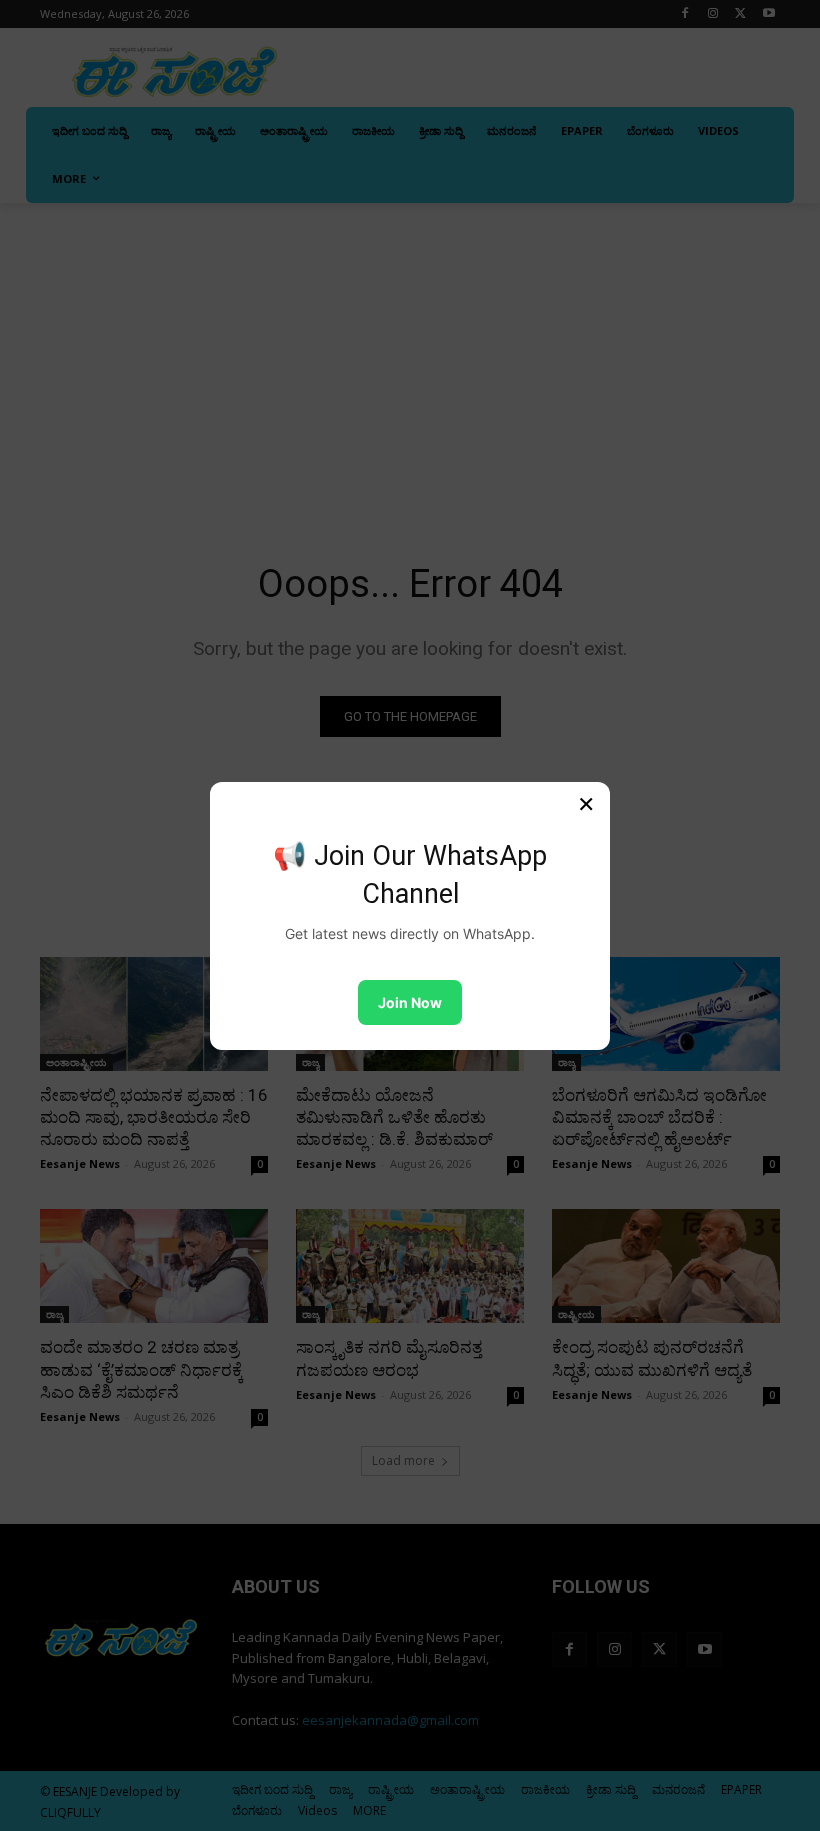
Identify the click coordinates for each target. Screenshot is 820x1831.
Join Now (410, 1002)
